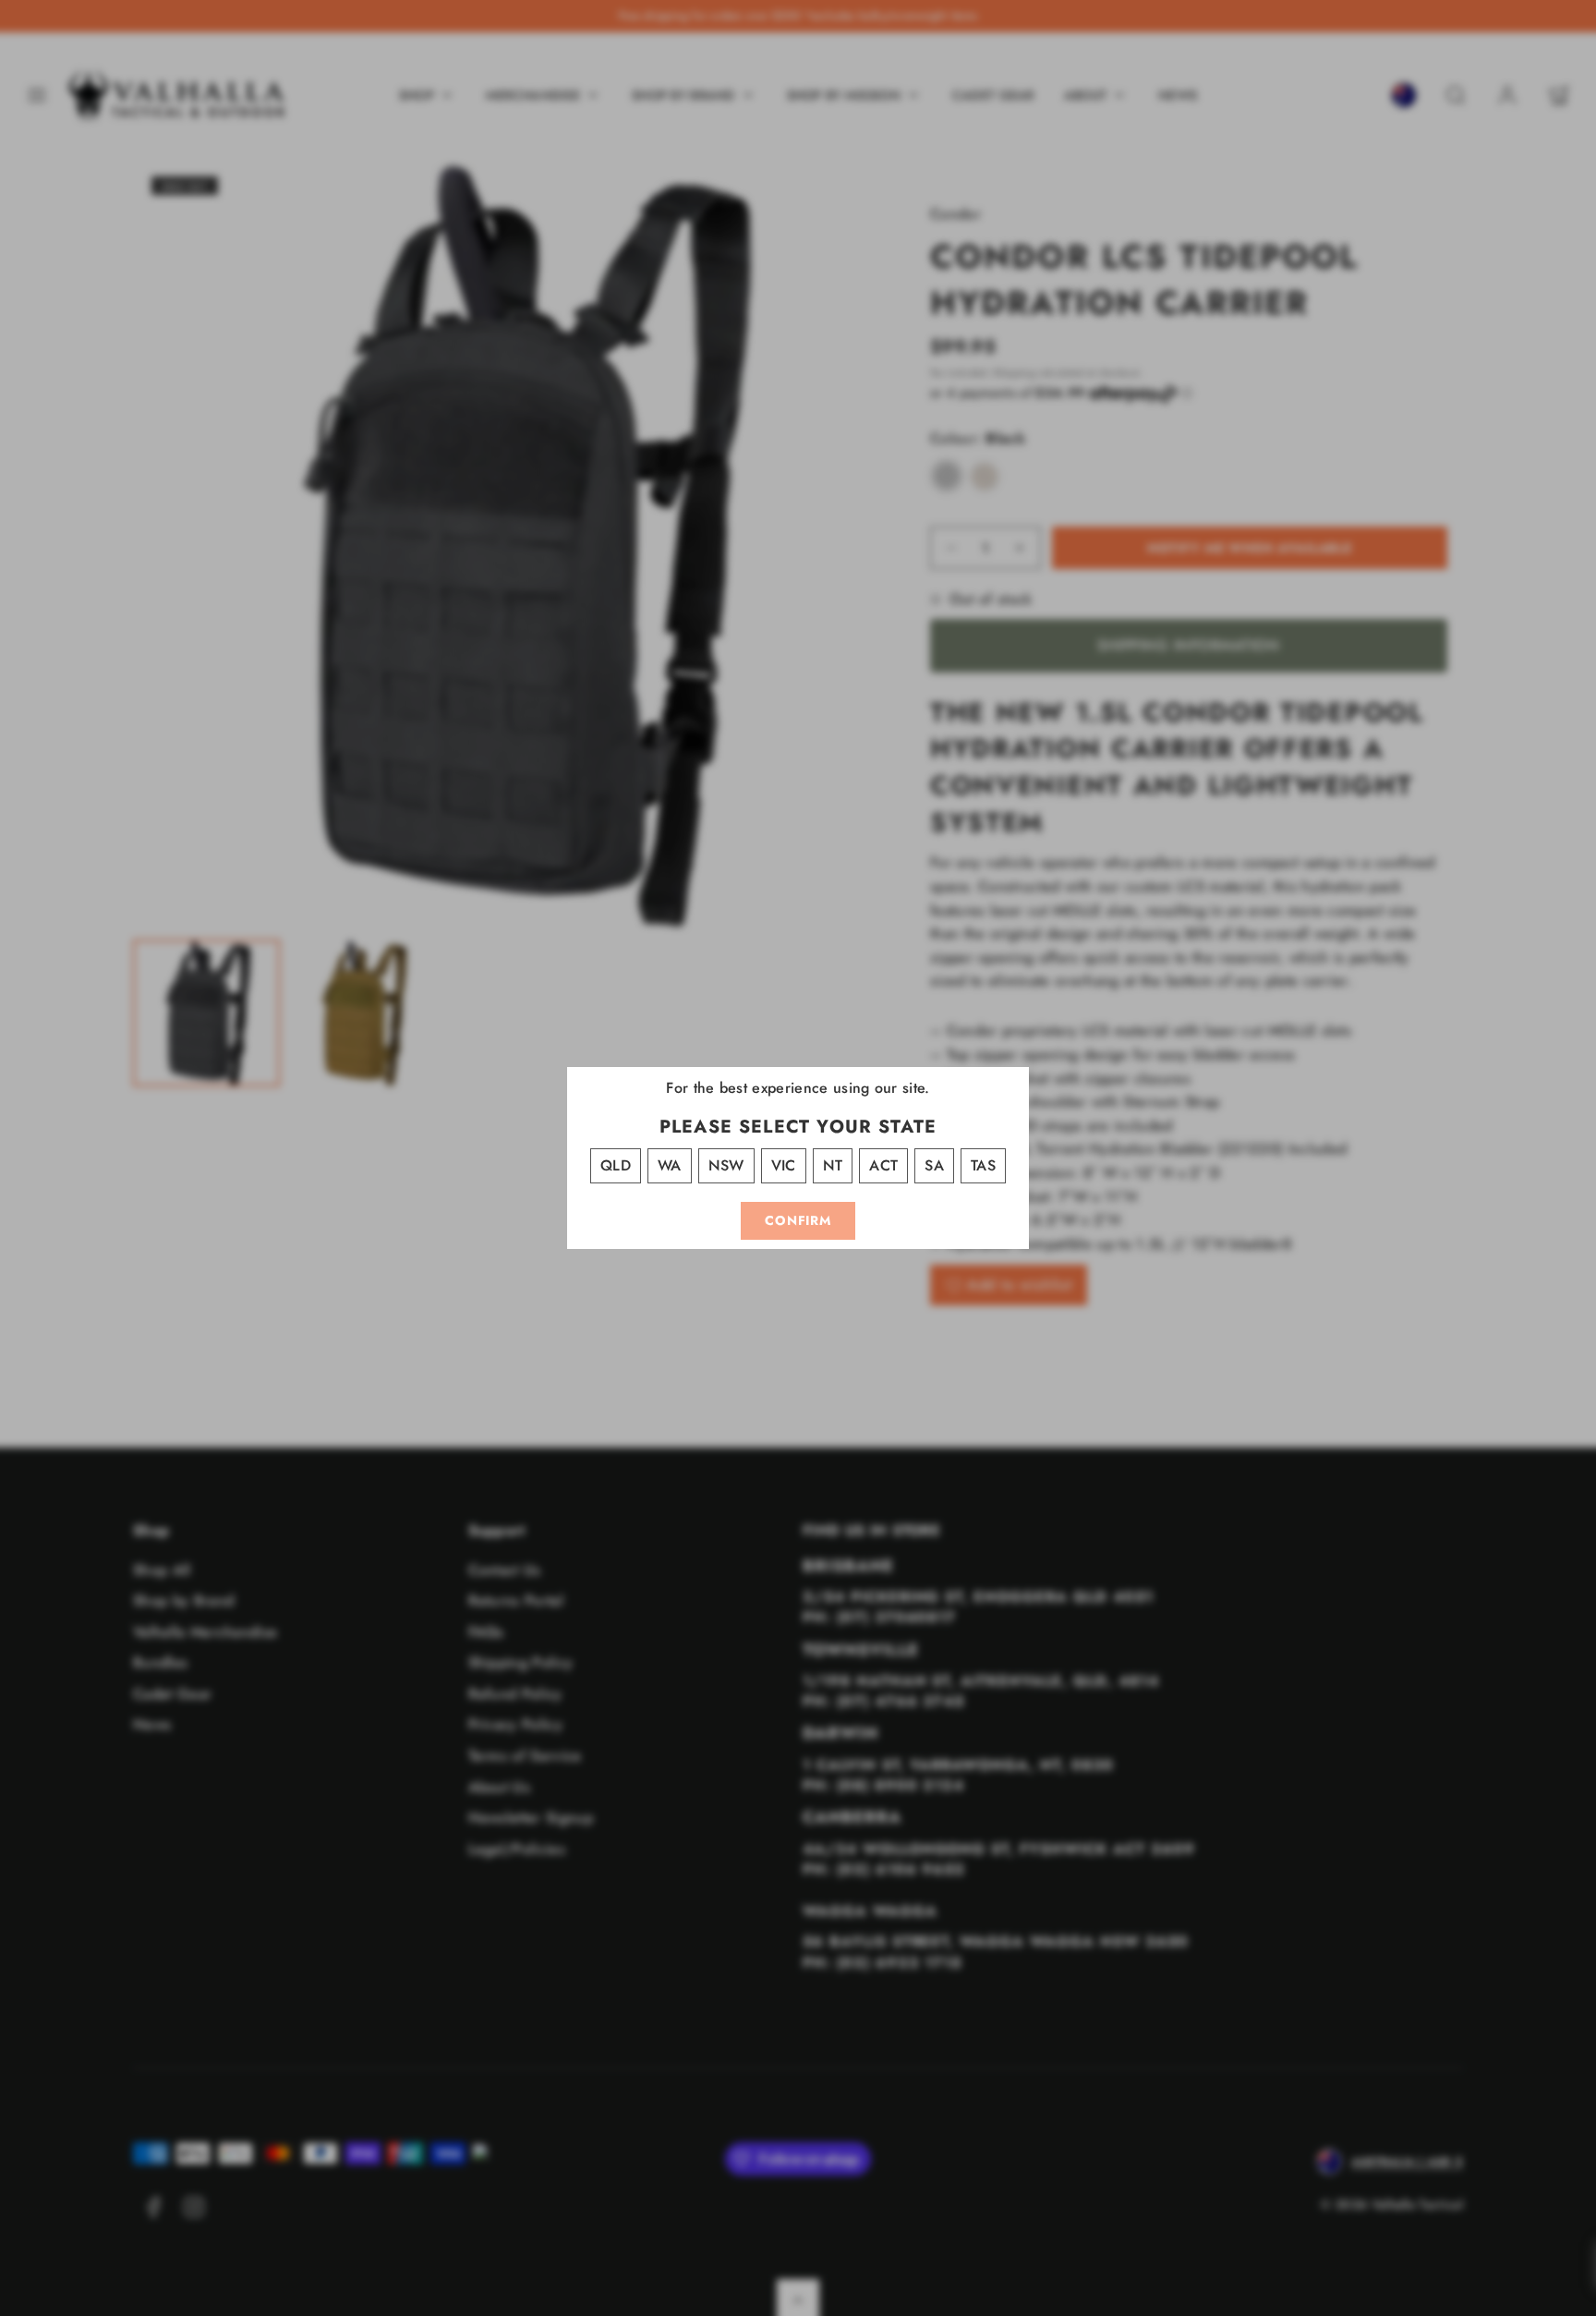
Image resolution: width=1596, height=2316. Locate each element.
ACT (883, 1165)
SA (934, 1165)
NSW (726, 1165)
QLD (616, 1165)
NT (833, 1165)
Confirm (798, 1220)
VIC (784, 1165)
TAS (983, 1165)
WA (670, 1165)
